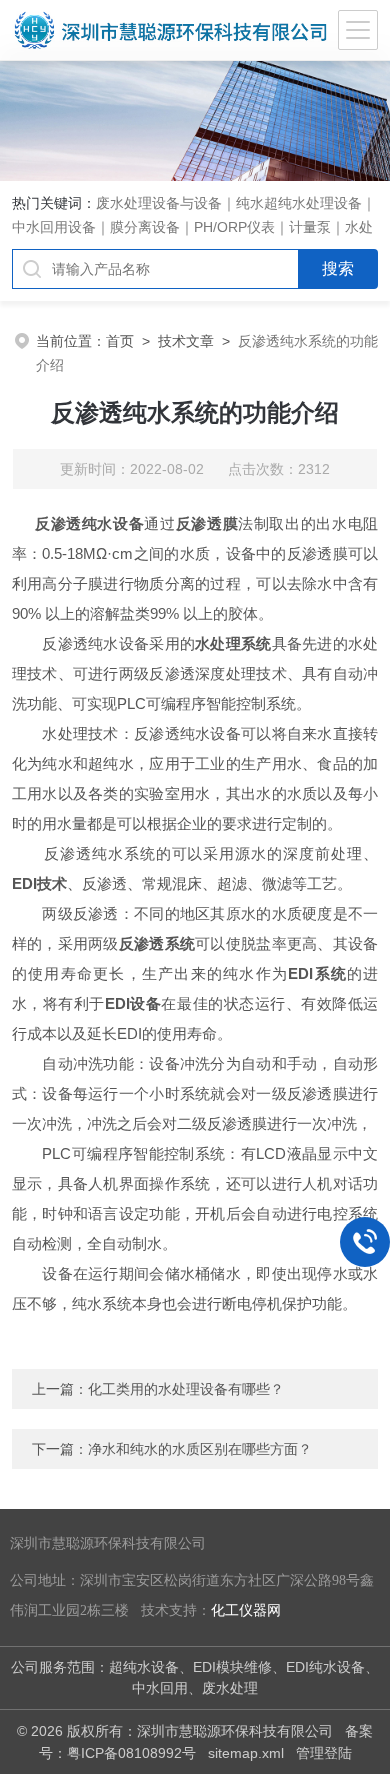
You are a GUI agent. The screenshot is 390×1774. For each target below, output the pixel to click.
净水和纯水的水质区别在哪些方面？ (200, 1449)
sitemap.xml (246, 1753)
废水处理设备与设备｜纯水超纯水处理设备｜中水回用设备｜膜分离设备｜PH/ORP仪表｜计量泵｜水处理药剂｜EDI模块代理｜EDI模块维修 (194, 227)
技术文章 (186, 341)
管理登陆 (324, 1753)
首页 (120, 341)
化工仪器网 (246, 1610)
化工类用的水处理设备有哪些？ (186, 1389)
